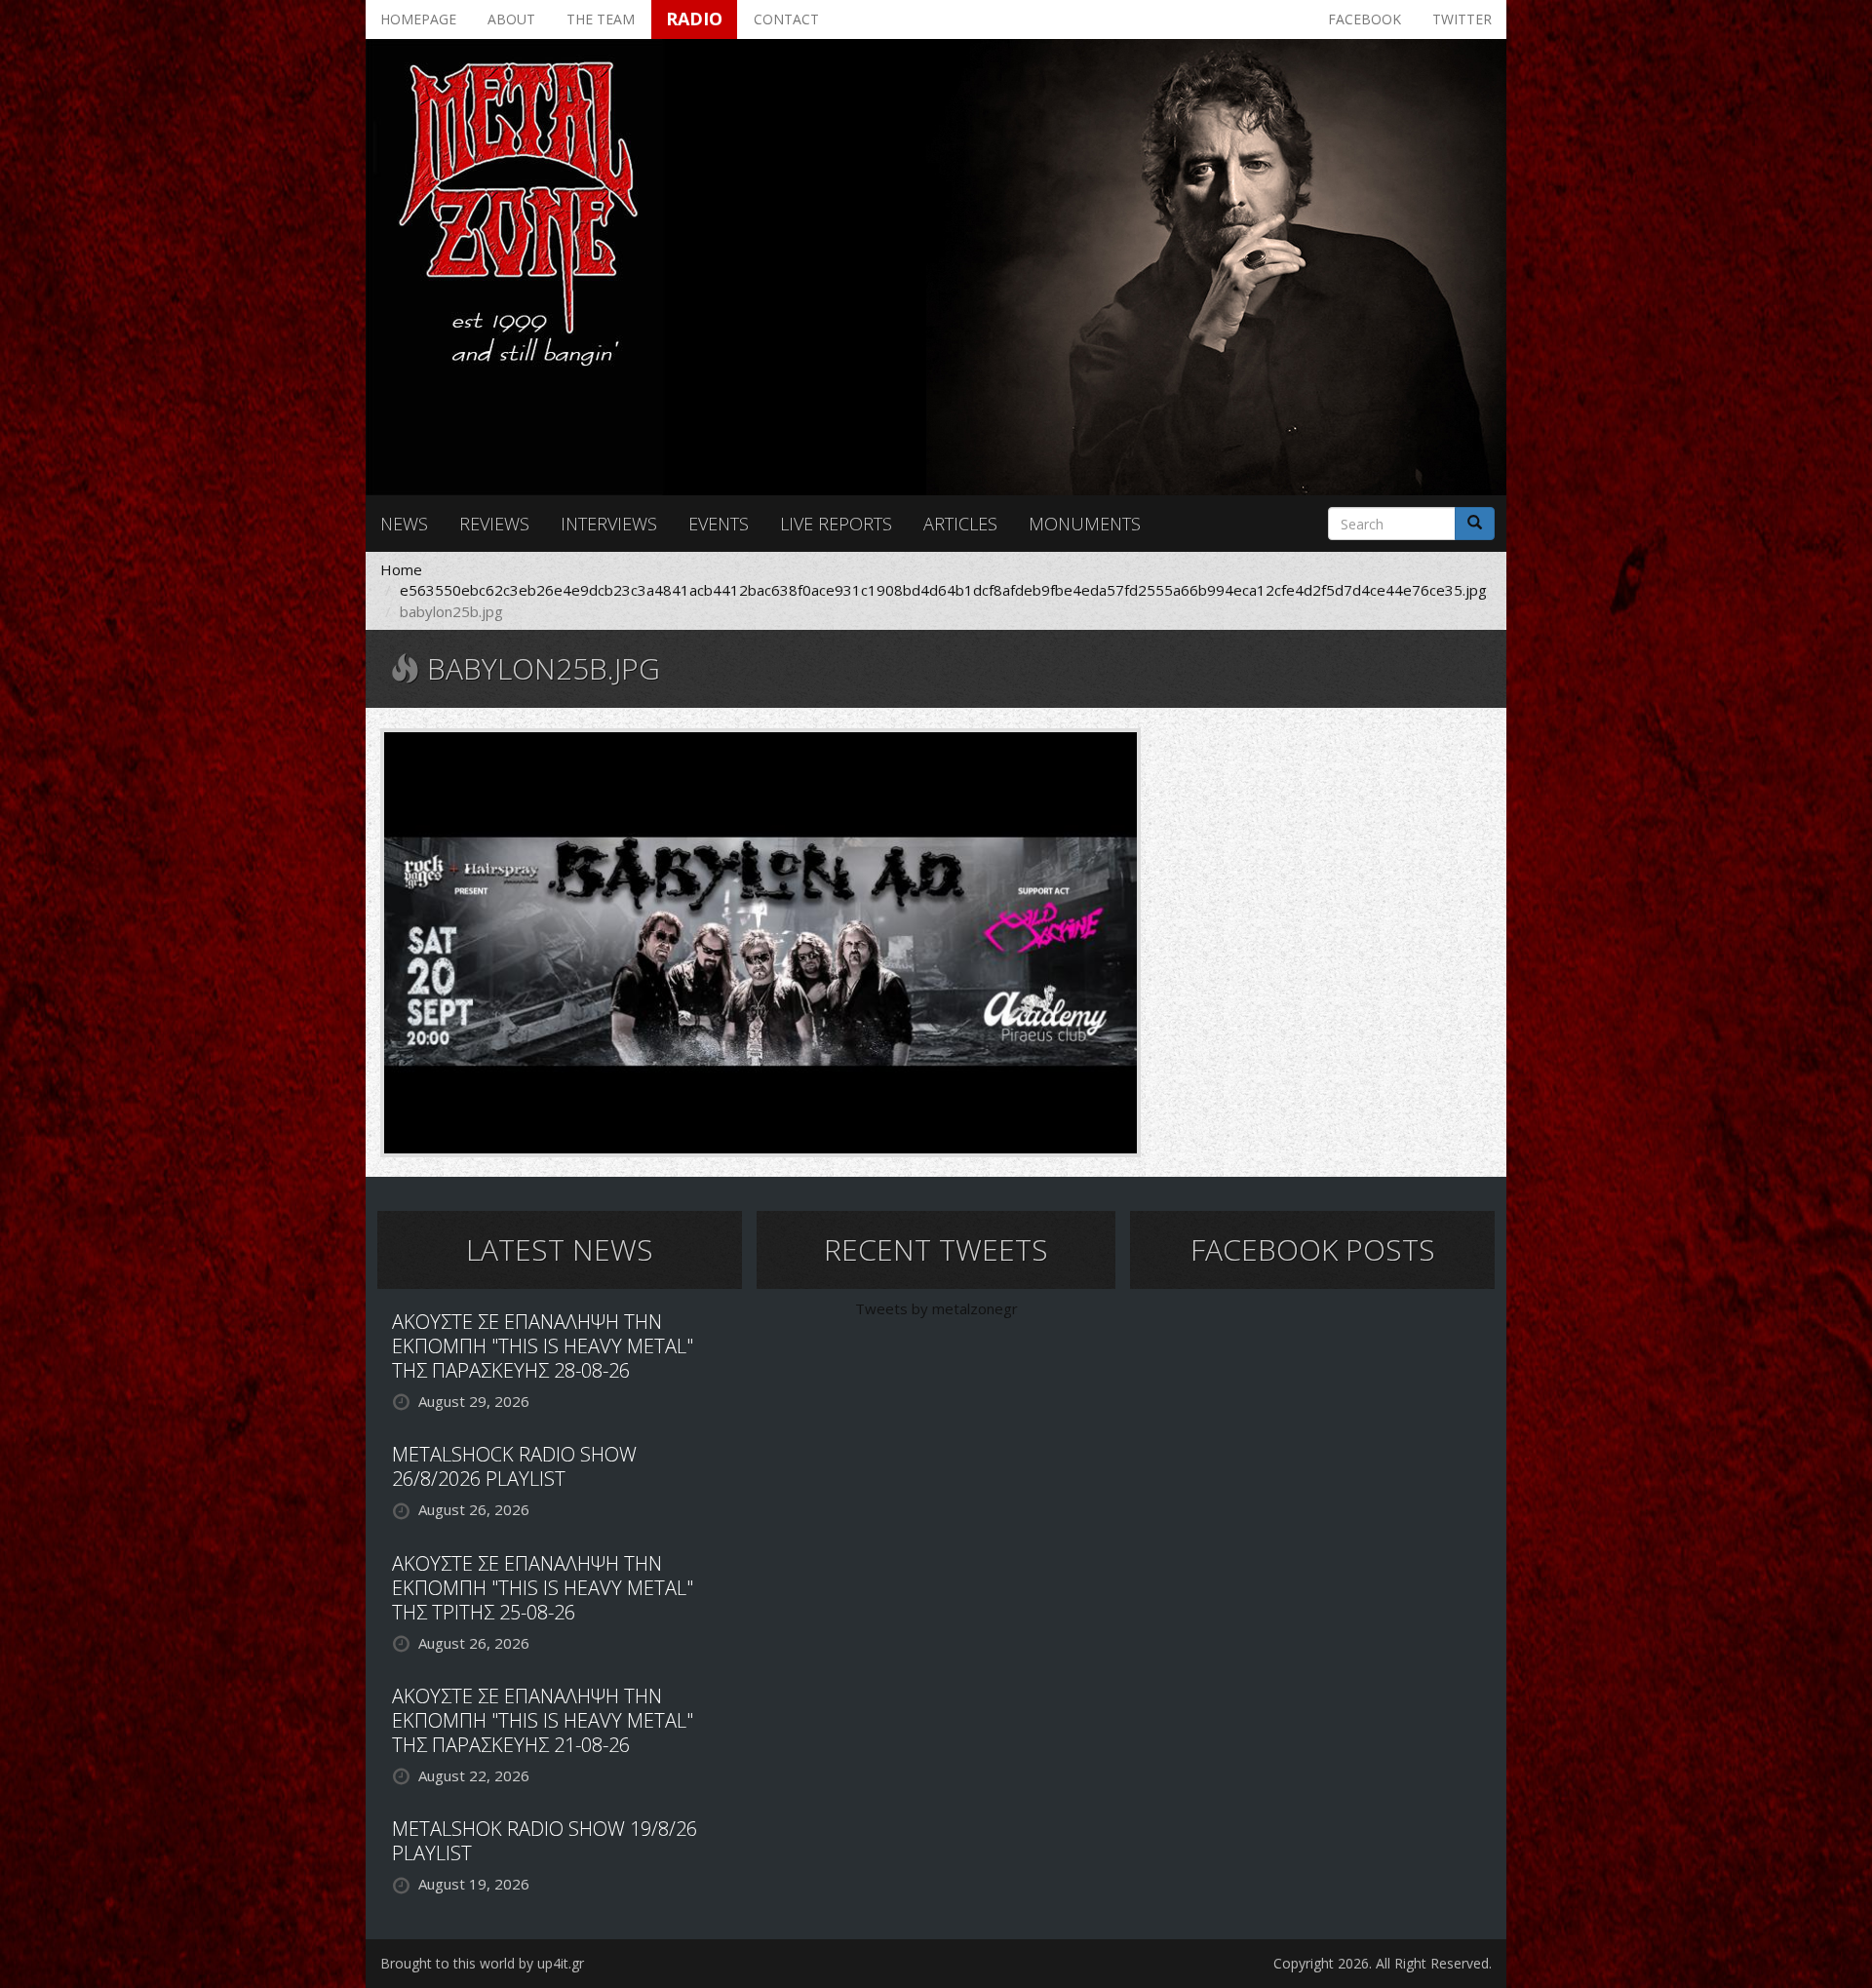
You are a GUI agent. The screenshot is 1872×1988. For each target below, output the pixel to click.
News (404, 524)
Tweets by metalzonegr (936, 1308)
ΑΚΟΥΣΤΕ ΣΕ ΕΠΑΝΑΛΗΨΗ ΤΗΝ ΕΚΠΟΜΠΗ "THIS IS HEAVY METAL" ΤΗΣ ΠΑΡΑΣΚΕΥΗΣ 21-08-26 (543, 1720)
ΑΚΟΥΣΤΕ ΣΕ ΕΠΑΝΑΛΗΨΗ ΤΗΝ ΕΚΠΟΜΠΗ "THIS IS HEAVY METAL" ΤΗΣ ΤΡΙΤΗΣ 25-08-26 (543, 1588)
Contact (786, 19)
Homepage (418, 19)
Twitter (1462, 19)
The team (601, 19)
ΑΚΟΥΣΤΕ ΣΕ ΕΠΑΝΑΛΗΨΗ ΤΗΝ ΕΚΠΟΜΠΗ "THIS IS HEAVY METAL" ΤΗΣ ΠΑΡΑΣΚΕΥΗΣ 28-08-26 (543, 1346)
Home (401, 569)
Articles (960, 524)
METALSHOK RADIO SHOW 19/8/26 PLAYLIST (545, 1841)
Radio (694, 19)
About (511, 19)
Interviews (609, 524)
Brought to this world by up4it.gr (482, 1963)
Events (719, 524)
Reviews (494, 524)
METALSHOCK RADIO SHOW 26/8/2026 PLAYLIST (514, 1466)
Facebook (1365, 19)
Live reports (836, 524)
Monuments (1085, 524)
